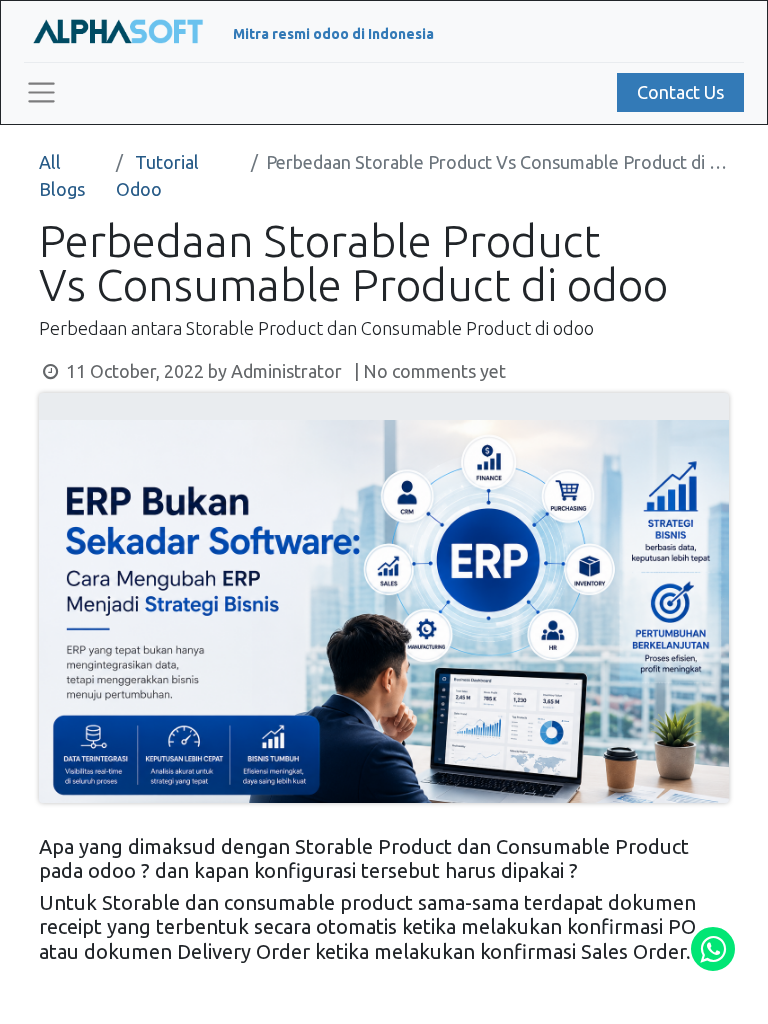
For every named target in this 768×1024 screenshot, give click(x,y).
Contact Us (680, 92)
